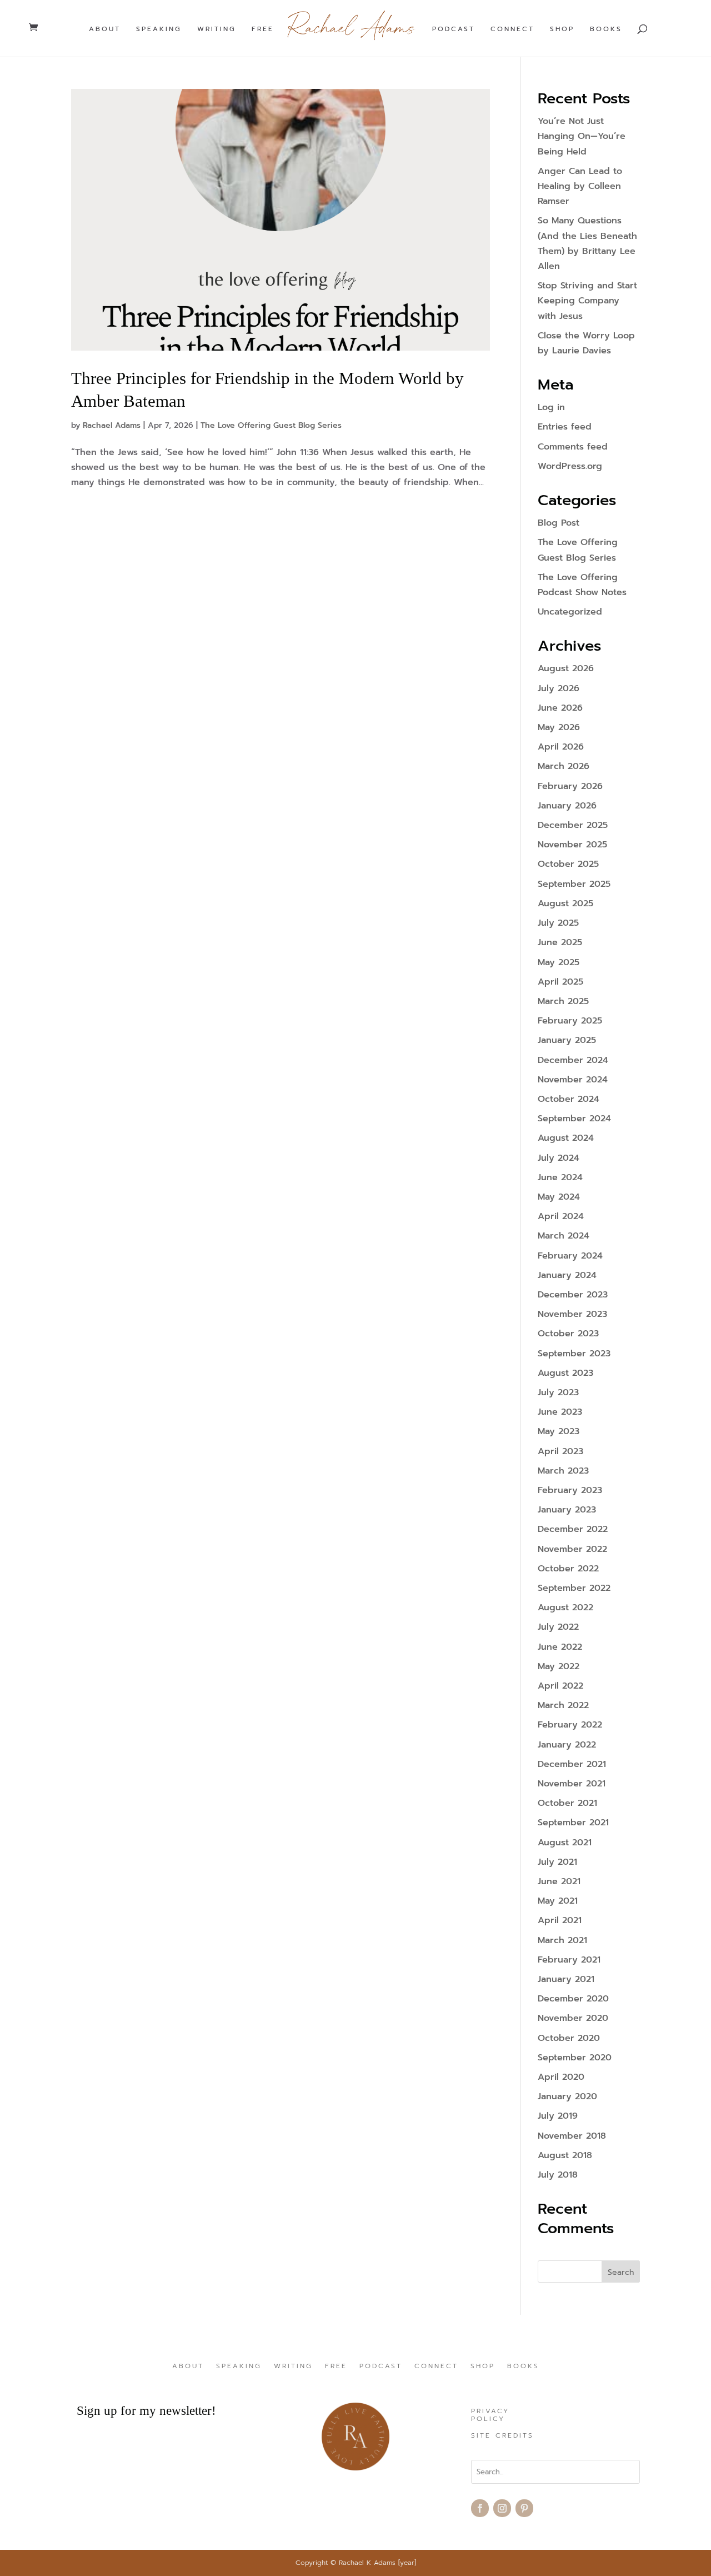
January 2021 (566, 1979)
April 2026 (561, 747)
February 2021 (569, 1960)
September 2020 (575, 2058)
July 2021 (557, 1862)
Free (263, 29)
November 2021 (572, 1784)
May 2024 (559, 1197)
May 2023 (559, 1431)
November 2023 (572, 1314)
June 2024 (560, 1177)
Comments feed (573, 447)
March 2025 (563, 1001)
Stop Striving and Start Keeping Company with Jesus (587, 301)
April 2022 (560, 1686)
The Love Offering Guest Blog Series (271, 425)
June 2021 (559, 1881)
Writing (217, 29)
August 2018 (565, 2155)
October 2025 (568, 864)
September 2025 (574, 884)
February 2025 (570, 1021)
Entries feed (565, 427)
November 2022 (572, 1549)
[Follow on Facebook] (480, 2508)
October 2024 (569, 1099)
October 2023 (568, 1334)
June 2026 (560, 708)
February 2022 (570, 1725)
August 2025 (565, 903)
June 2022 (560, 1647)
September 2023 (574, 1354)
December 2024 (573, 1060)
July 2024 (559, 1158)
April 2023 (560, 1451)
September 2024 (574, 1119)
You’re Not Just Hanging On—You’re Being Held (582, 136)
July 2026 (559, 688)
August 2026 (566, 668)
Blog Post (559, 523)
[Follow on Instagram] (502, 2508)
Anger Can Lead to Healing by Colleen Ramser (580, 186)
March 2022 (563, 1705)
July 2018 (558, 2175)
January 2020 (567, 2096)
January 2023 (567, 1510)
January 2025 (567, 1040)
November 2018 (572, 2136)
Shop (562, 29)
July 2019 (558, 2116)
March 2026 (564, 766)
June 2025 (560, 942)
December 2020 (573, 1999)
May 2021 (558, 1901)
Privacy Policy (490, 2415)
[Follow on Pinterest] (524, 2508)
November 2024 (573, 1080)
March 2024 (564, 1236)
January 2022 (567, 1745)
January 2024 (567, 1275)
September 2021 (573, 1823)
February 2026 (570, 786)
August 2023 (565, 1373)
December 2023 (573, 1295)
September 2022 (574, 1588)
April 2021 (560, 1920)
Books (606, 29)
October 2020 (569, 2038)
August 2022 (565, 1607)
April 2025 (560, 982)
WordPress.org (570, 466)
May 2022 (559, 1666)
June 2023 (560, 1412)
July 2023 (558, 1392)
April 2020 (561, 2077)
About (105, 29)
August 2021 (565, 1843)
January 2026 (567, 806)
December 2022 (573, 1529)
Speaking (159, 29)
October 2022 (568, 1569)
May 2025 (559, 962)
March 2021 (562, 1940)
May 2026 (559, 727)
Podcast (454, 29)
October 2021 (567, 1803)
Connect (512, 29)
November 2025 (572, 845)
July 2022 (558, 1627)
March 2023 (563, 1471)
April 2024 (561, 1216)
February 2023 (570, 1490)
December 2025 (573, 825)
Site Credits (502, 2436)
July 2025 (558, 923)
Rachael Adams (112, 425)
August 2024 (566, 1138)
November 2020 (573, 2018)
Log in (551, 407)
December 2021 (572, 1764)
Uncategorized (570, 612)
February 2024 (570, 1256)
